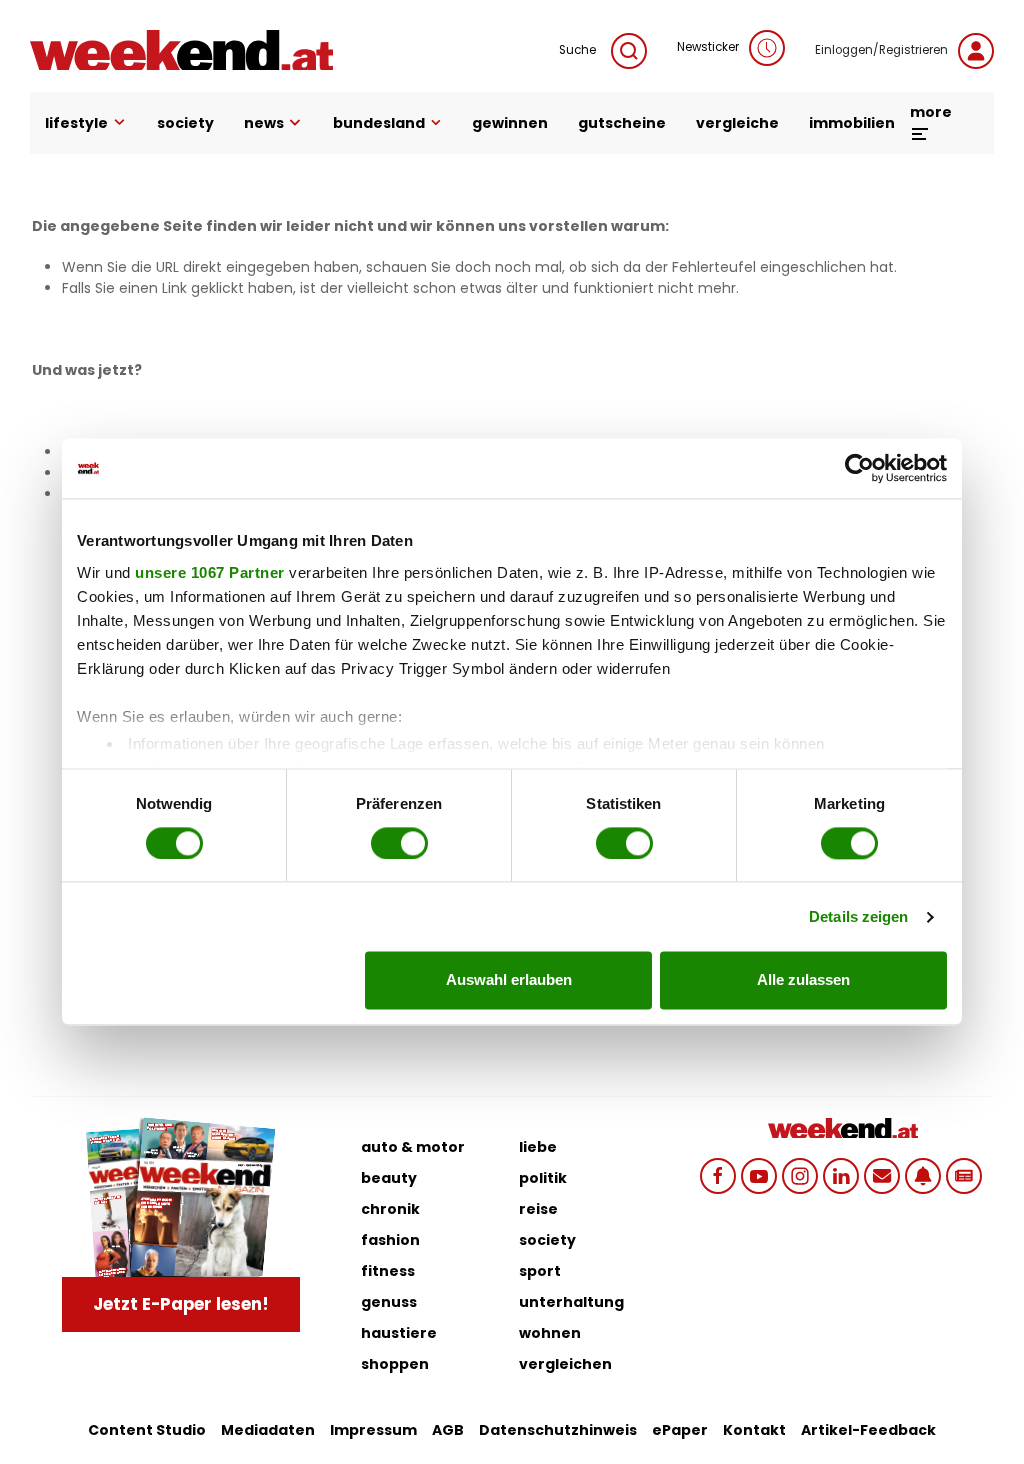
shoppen (395, 1364)
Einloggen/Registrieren (881, 50)
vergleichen (565, 1364)
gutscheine (622, 123)
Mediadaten (268, 1430)
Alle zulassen (803, 980)
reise (538, 1209)
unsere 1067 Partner (210, 572)
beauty (389, 1178)
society (185, 123)
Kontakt (754, 1430)
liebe (538, 1147)
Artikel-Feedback (868, 1430)
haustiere (399, 1333)
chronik (390, 1209)
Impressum (373, 1430)
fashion (390, 1240)
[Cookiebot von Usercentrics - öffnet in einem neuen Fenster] (859, 468)
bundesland (379, 123)
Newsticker (708, 47)
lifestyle (76, 123)
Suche (577, 50)
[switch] (399, 843)
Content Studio (147, 1430)
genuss (389, 1302)
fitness (388, 1271)
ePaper (680, 1430)
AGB (448, 1430)
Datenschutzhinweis (558, 1430)
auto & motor (413, 1147)
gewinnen (510, 123)
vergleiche (737, 123)
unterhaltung (571, 1302)
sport (540, 1271)
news (264, 123)
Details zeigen (858, 916)
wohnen (550, 1333)
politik (543, 1178)
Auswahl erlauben (509, 980)
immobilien (852, 123)
